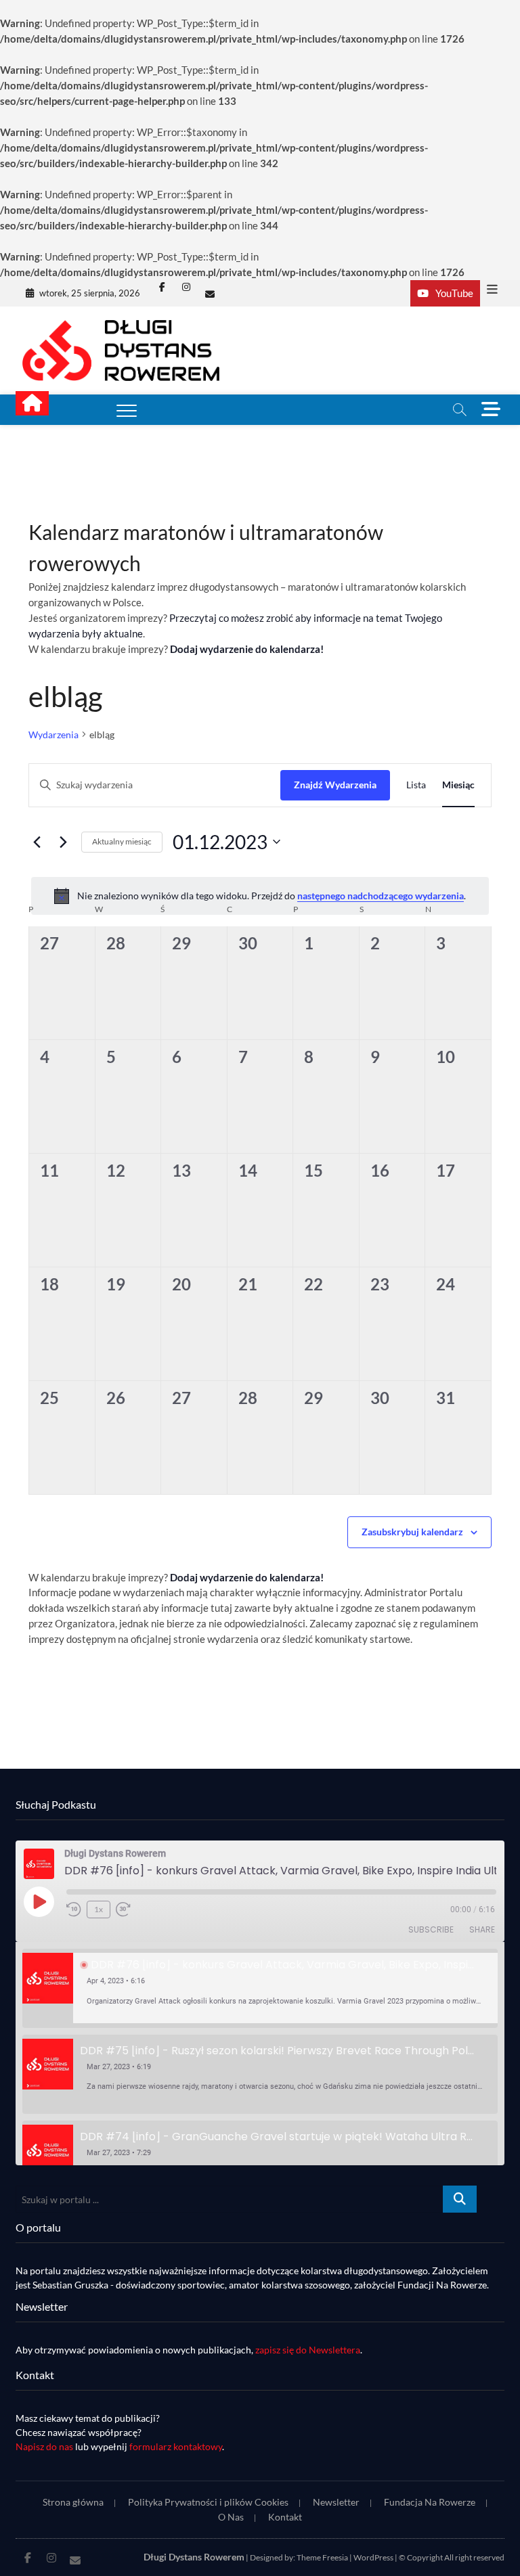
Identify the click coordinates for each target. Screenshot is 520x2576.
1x (99, 1909)
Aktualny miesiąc (122, 841)
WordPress (373, 2557)
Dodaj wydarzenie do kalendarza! (247, 649)
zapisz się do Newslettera (308, 2350)
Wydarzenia (53, 735)
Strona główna (73, 2502)
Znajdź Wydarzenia (335, 785)
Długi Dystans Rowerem (194, 2557)
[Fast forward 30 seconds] (123, 1910)
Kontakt (285, 2517)
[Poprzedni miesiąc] (37, 842)
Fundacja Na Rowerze (430, 2502)
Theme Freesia (322, 2557)
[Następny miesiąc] (63, 842)
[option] (260, 1988)
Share (482, 1929)
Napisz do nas (44, 2446)
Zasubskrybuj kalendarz (412, 1532)
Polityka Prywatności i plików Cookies (208, 2502)
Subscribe (431, 1929)
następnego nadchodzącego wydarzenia (381, 896)
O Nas (231, 2517)
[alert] (260, 896)
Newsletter (336, 2502)
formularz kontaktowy (176, 2446)
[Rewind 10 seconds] (74, 1910)
